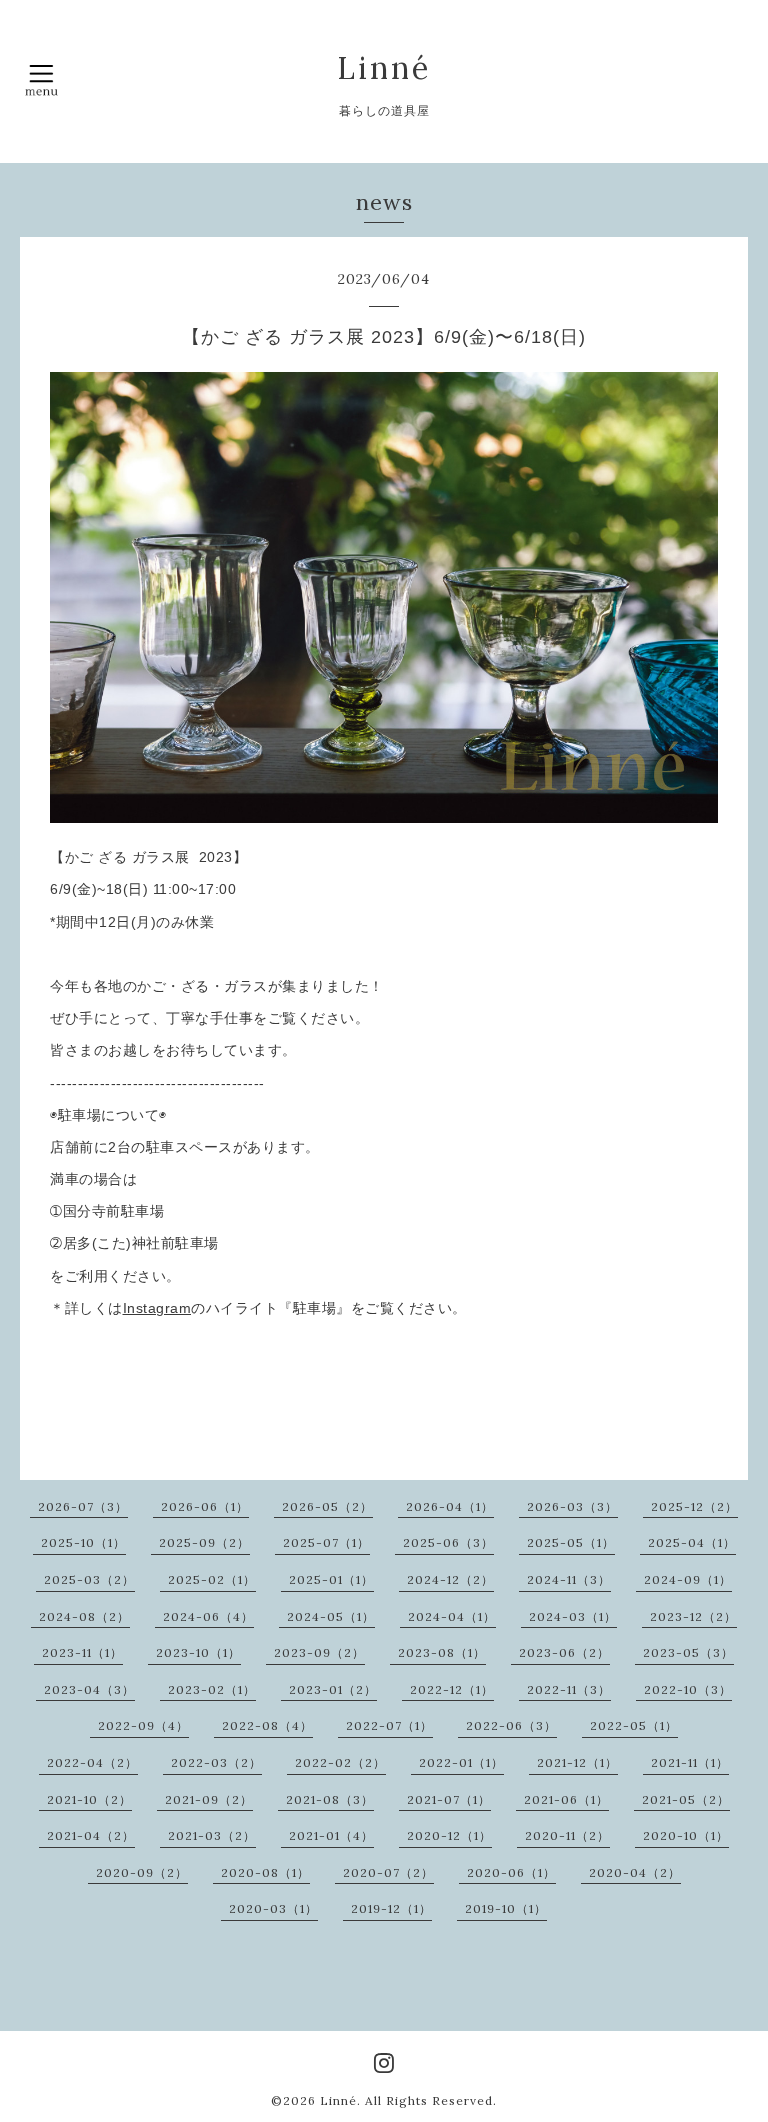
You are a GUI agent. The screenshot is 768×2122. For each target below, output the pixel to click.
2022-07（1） (389, 1725)
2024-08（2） (84, 1616)
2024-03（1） (573, 1616)
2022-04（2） (92, 1762)
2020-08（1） (265, 1872)
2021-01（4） (331, 1835)
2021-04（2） (91, 1835)
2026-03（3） (572, 1506)
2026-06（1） (205, 1506)
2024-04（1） (452, 1616)
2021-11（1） (690, 1762)
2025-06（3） (448, 1542)
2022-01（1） (461, 1762)
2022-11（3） (569, 1689)
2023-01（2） (333, 1689)
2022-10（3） (688, 1689)
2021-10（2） (89, 1799)
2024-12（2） (450, 1579)
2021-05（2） (686, 1799)
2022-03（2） (216, 1762)
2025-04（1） (692, 1542)
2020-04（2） (635, 1872)
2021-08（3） (330, 1799)
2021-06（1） (566, 1799)
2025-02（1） (212, 1579)
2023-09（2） (319, 1652)
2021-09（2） (209, 1799)
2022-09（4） (143, 1725)
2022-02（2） (340, 1762)
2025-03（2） (89, 1579)
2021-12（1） (577, 1762)
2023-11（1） (82, 1652)
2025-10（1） (83, 1542)
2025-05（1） (571, 1542)
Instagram (157, 1308)
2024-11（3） (569, 1579)
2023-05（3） (688, 1652)
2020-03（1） (273, 1908)
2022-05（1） (634, 1725)
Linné (384, 68)
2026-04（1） (450, 1506)
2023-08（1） (442, 1652)
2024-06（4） (208, 1616)
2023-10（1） (198, 1652)
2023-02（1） (212, 1689)
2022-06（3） (511, 1725)
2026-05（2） (327, 1506)
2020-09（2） (142, 1872)
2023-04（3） (89, 1689)
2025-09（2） (204, 1542)
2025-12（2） (694, 1506)
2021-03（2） (212, 1835)
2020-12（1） (449, 1835)
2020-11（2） (567, 1835)
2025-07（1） (326, 1542)
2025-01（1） (331, 1579)
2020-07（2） (388, 1872)
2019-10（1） (506, 1908)
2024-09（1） (688, 1579)
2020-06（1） (511, 1872)
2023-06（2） (564, 1652)
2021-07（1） (449, 1799)
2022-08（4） (267, 1725)
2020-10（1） (686, 1835)
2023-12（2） (693, 1616)
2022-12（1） (452, 1689)
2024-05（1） (331, 1616)
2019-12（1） (391, 1908)
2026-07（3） (83, 1506)
